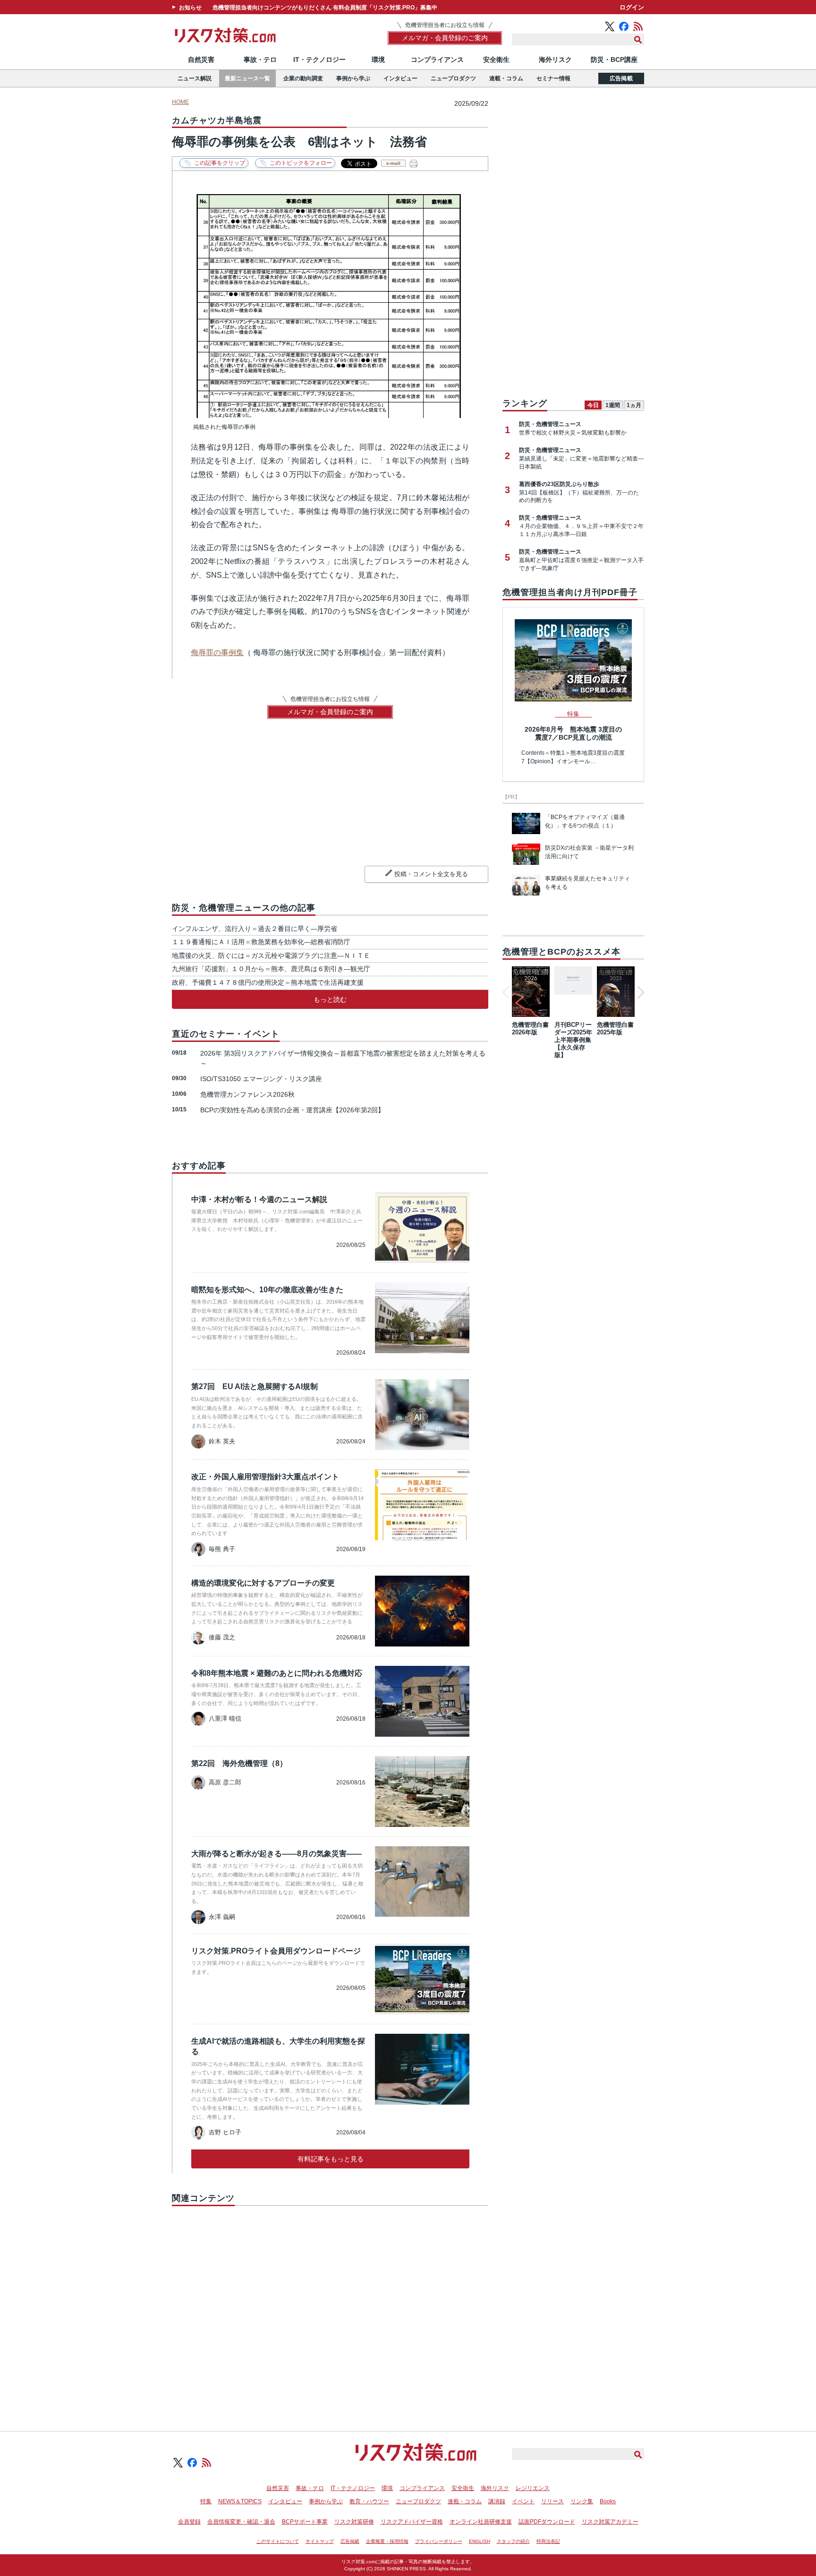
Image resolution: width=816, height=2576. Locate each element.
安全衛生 (496, 60)
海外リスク (555, 60)
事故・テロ (260, 60)
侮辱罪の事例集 (217, 653)
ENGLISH (480, 2541)
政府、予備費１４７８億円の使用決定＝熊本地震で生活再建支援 (268, 982)
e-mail (393, 163)
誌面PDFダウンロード (547, 2522)
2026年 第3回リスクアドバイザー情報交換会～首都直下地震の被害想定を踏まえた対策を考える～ (343, 1058)
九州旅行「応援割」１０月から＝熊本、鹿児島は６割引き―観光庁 (271, 969)
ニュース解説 (195, 78)
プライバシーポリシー (439, 2541)
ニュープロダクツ (453, 78)
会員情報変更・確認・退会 (241, 2522)
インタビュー (400, 78)
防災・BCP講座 (614, 60)
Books (608, 2501)
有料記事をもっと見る (331, 2159)
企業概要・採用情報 (387, 2541)
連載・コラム (506, 78)
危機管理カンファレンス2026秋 (247, 1094)
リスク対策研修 (354, 2522)
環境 (378, 60)
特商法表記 (548, 2541)
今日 (593, 405)
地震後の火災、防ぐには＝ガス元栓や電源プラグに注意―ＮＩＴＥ (271, 955)
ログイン (632, 7)
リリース (552, 2501)
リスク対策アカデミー (610, 2522)
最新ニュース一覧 (247, 78)
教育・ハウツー (369, 2501)
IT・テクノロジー (319, 60)
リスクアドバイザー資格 (412, 2522)
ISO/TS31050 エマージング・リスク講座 (261, 1079)
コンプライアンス (437, 60)
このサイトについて (278, 2541)
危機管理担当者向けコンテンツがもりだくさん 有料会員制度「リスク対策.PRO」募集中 (325, 8)
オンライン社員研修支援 (481, 2522)
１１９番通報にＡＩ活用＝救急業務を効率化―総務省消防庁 (261, 942)
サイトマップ (320, 2541)
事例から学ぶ (353, 78)
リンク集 (582, 2501)
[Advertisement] (330, 2308)
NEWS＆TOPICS (240, 2501)
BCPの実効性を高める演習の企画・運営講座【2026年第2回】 (292, 1110)
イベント (523, 2501)
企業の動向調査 (303, 78)
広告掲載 (621, 78)
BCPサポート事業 (305, 2522)
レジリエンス (533, 2488)
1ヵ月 (634, 405)
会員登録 (189, 2522)
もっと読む (330, 999)
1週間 (613, 405)
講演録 (497, 2501)
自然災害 (201, 60)
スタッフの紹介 (513, 2541)
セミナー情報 (553, 78)
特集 (206, 2501)
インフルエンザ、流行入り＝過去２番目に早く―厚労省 (255, 929)
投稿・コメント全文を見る (431, 874)
